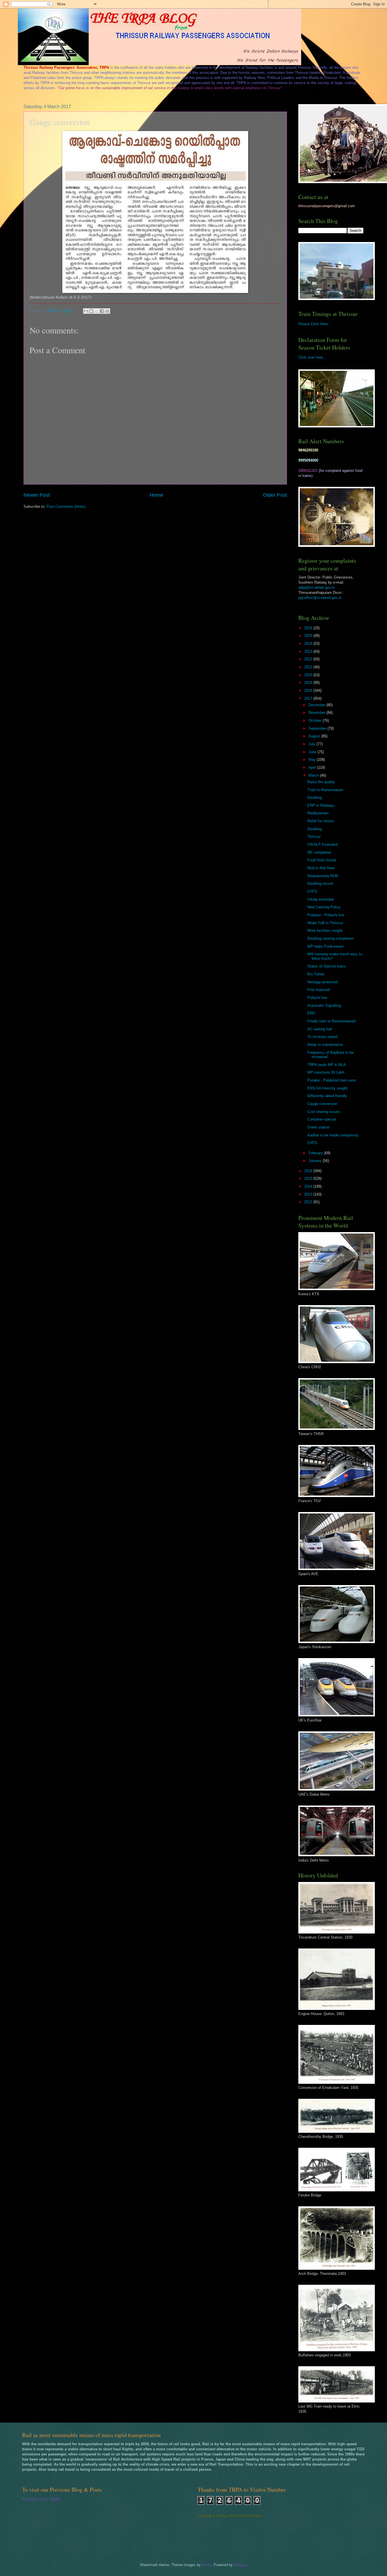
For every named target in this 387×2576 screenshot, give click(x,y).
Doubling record (320, 884)
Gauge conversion (322, 1104)
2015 (309, 1178)
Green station (318, 1127)
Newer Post (37, 495)
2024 (309, 644)
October (316, 720)
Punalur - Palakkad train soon (332, 1080)
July (312, 744)
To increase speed (322, 1037)
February (316, 1153)
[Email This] (86, 311)
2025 (309, 636)
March (314, 775)
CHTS (312, 891)
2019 (309, 683)
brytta (207, 2565)
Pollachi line (317, 998)
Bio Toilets (316, 974)
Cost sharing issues (324, 1112)
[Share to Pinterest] (107, 311)
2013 (309, 1194)
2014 (309, 1186)
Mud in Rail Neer (321, 868)
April (313, 767)
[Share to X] (97, 311)
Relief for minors (321, 821)
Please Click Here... (315, 324)
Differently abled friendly (327, 1096)
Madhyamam (318, 813)
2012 (309, 1202)
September (318, 728)
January (316, 1161)
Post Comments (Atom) (66, 507)
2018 (309, 690)
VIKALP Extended (322, 844)
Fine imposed (318, 990)
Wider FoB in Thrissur (325, 923)
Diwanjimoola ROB (323, 876)
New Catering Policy (324, 907)
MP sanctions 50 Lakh (326, 1072)
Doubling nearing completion (330, 938)
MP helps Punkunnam (326, 946)
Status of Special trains (327, 966)
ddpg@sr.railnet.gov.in (316, 587)
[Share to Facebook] (102, 311)
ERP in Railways (321, 805)
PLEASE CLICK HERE (41, 2499)
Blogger (240, 2565)
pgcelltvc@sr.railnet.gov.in (320, 598)
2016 (309, 1171)
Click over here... (312, 357)
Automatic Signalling (324, 1006)
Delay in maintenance (325, 1045)
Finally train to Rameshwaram (332, 1021)
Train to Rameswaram (325, 790)
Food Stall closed (322, 860)
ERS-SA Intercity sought (328, 1088)
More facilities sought (325, 931)
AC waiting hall (320, 1029)
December (317, 705)
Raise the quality (321, 782)
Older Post (275, 495)
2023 (309, 651)
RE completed (319, 852)
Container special (322, 1119)
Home (156, 495)
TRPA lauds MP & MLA (327, 1065)
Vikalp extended (321, 899)
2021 (309, 667)
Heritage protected (322, 982)
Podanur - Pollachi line (326, 915)
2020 (309, 675)
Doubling (314, 797)
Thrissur (314, 837)
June (313, 752)
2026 (309, 628)
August (315, 736)
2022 (309, 659)
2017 (309, 698)
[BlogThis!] (91, 311)
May (313, 760)
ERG (311, 1013)
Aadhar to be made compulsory (333, 1135)
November (317, 713)
